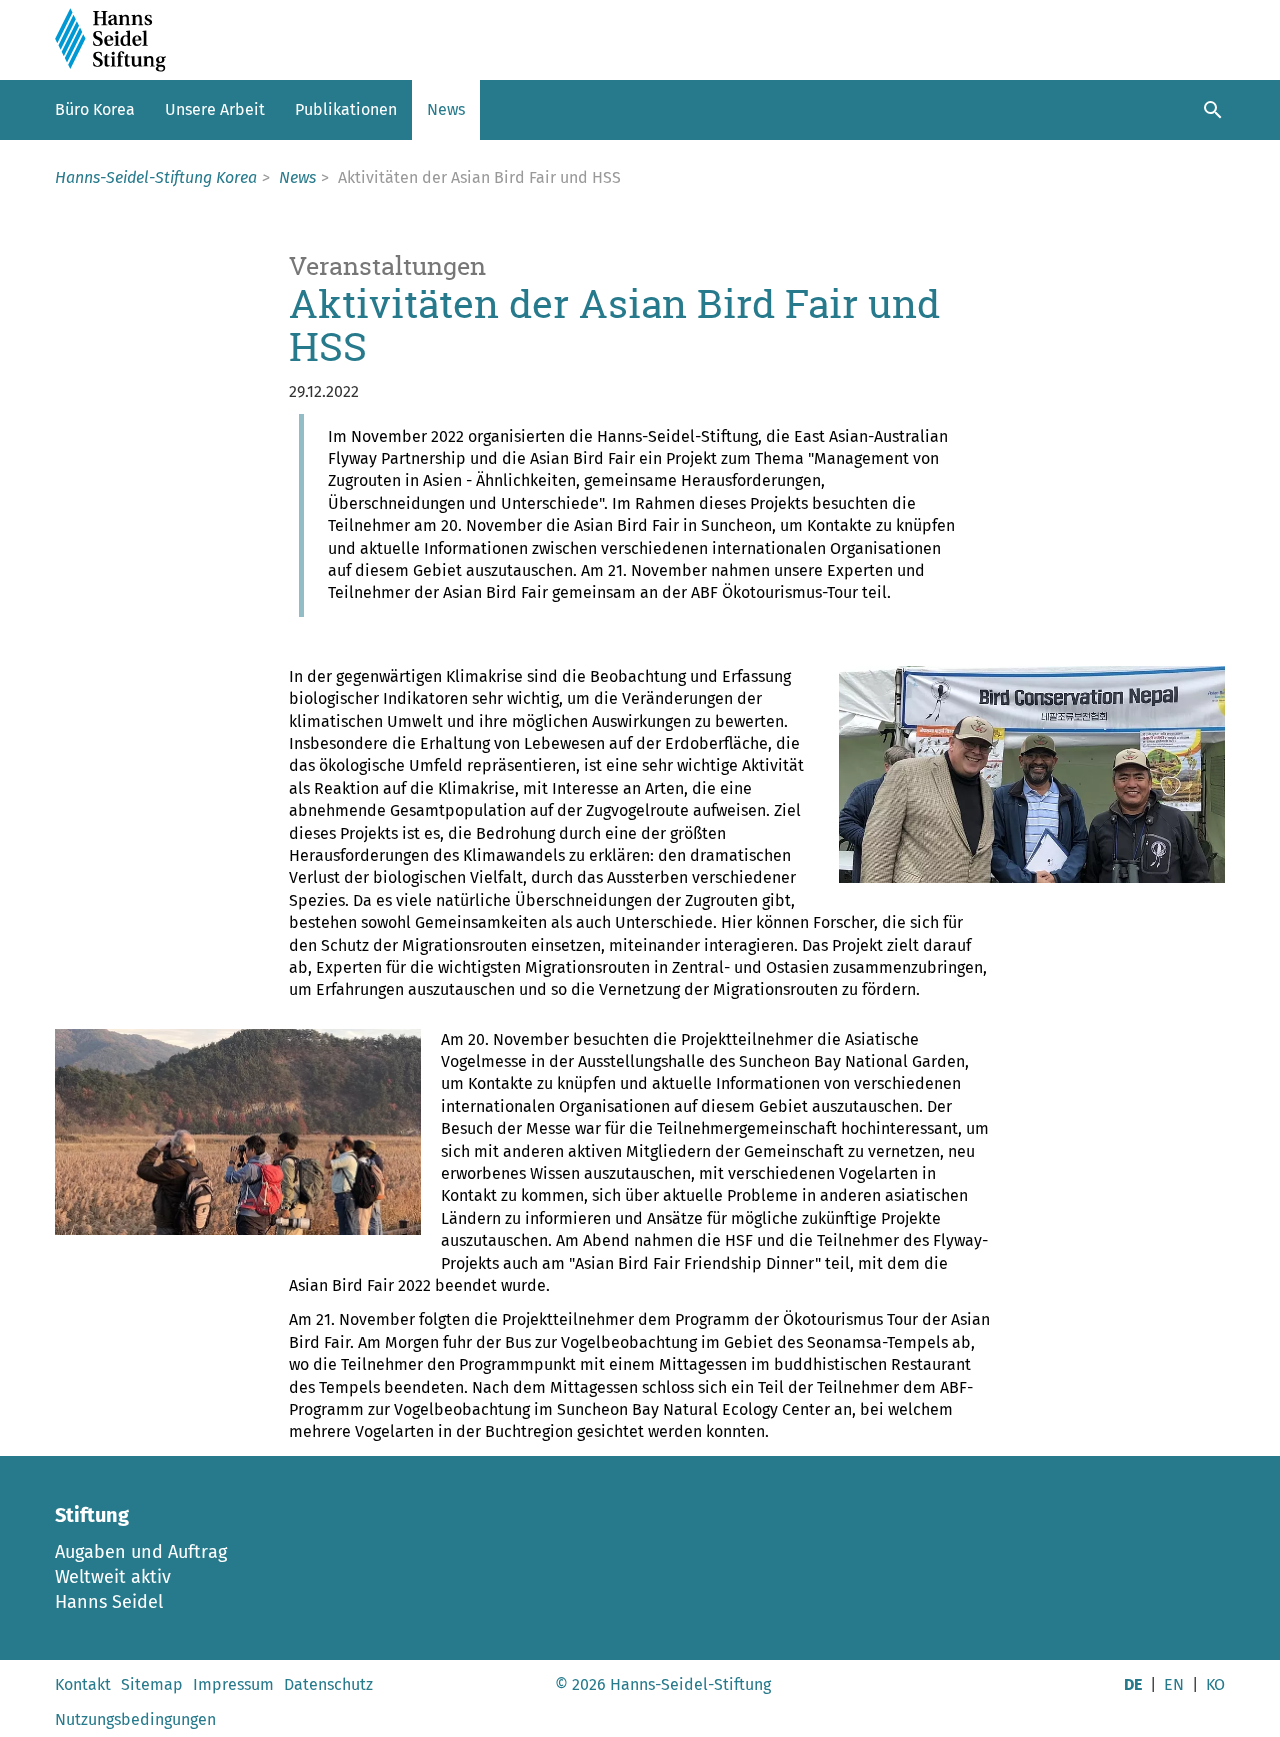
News (446, 109)
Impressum (233, 1684)
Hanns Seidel (109, 1602)
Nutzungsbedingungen (135, 1719)
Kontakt (83, 1684)
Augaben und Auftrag (141, 1552)
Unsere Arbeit (215, 109)
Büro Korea (95, 109)
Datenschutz (328, 1684)
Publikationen (346, 109)
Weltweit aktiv (113, 1577)
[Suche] (1213, 110)
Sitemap (152, 1684)
